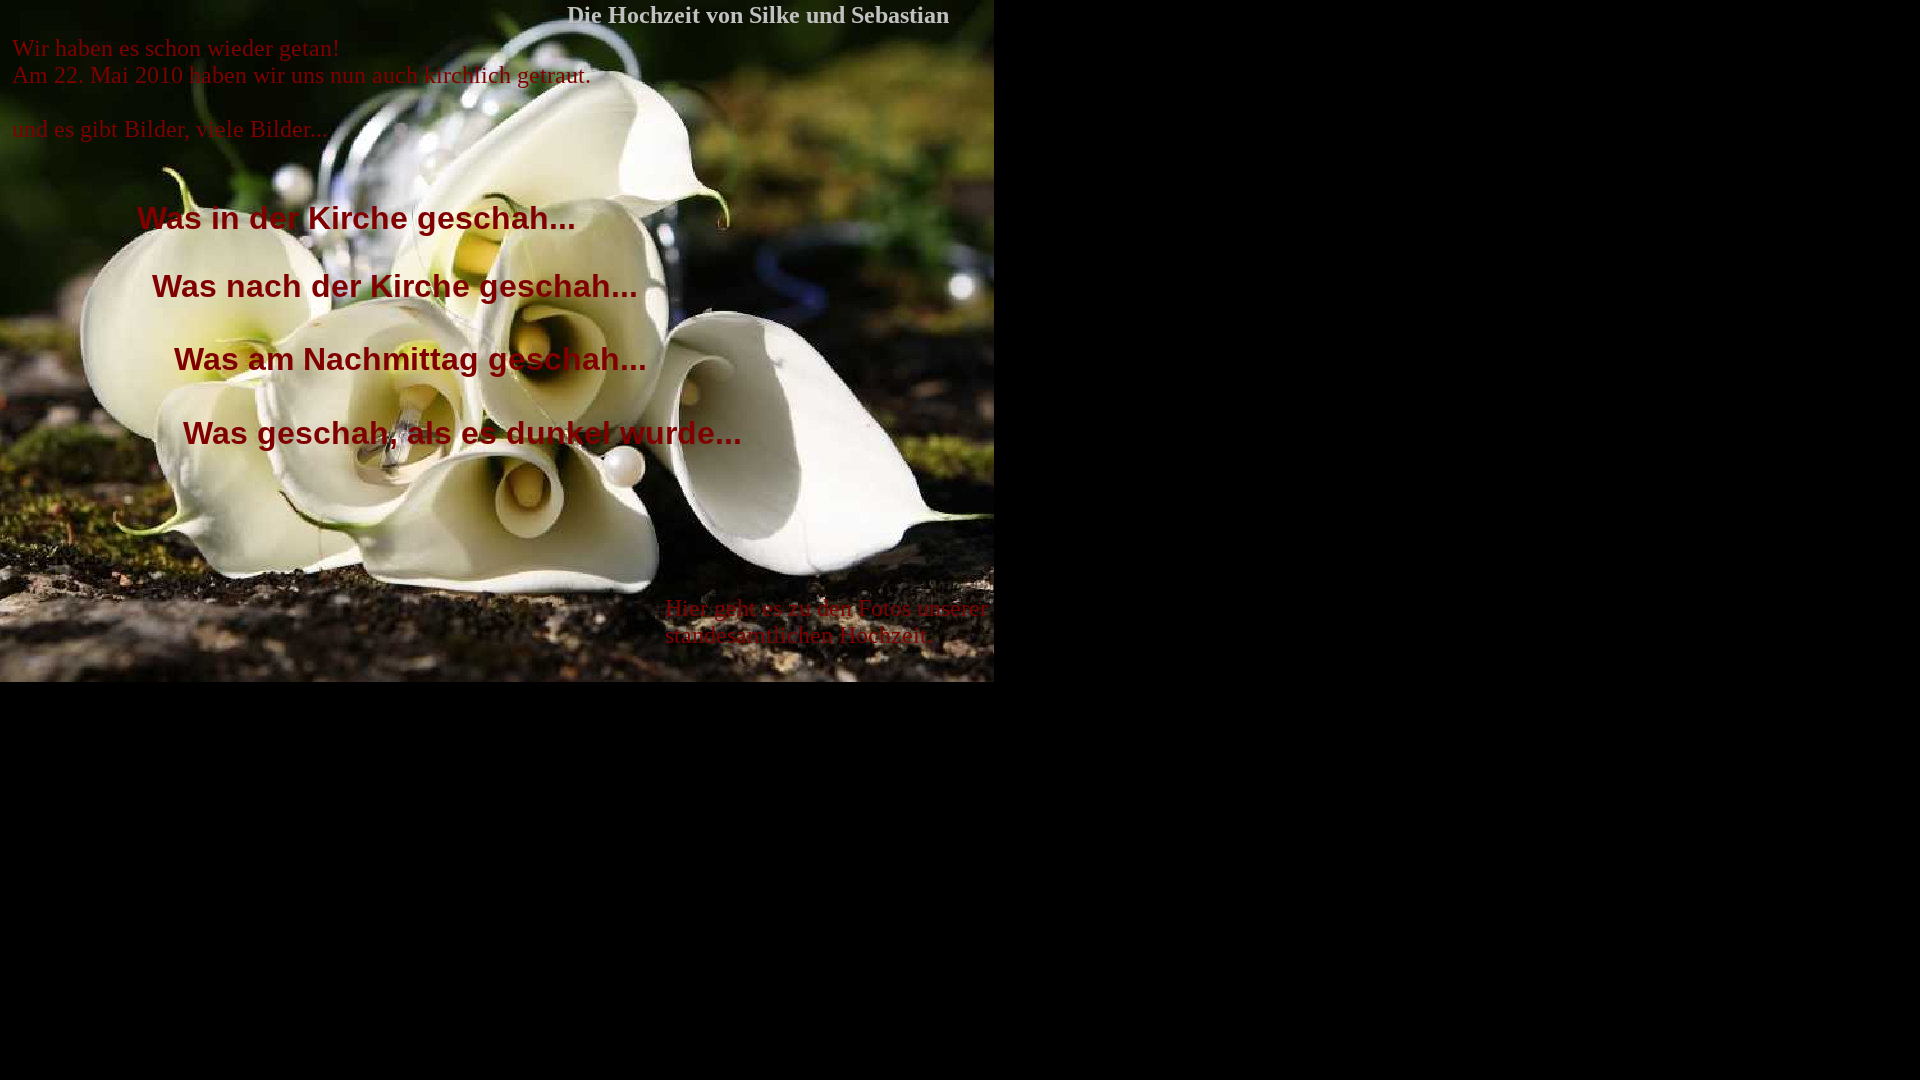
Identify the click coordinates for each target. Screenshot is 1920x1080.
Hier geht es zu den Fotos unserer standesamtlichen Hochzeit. (826, 621)
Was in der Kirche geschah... (356, 218)
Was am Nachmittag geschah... (410, 359)
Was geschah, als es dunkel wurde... (462, 433)
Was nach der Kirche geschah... (395, 286)
